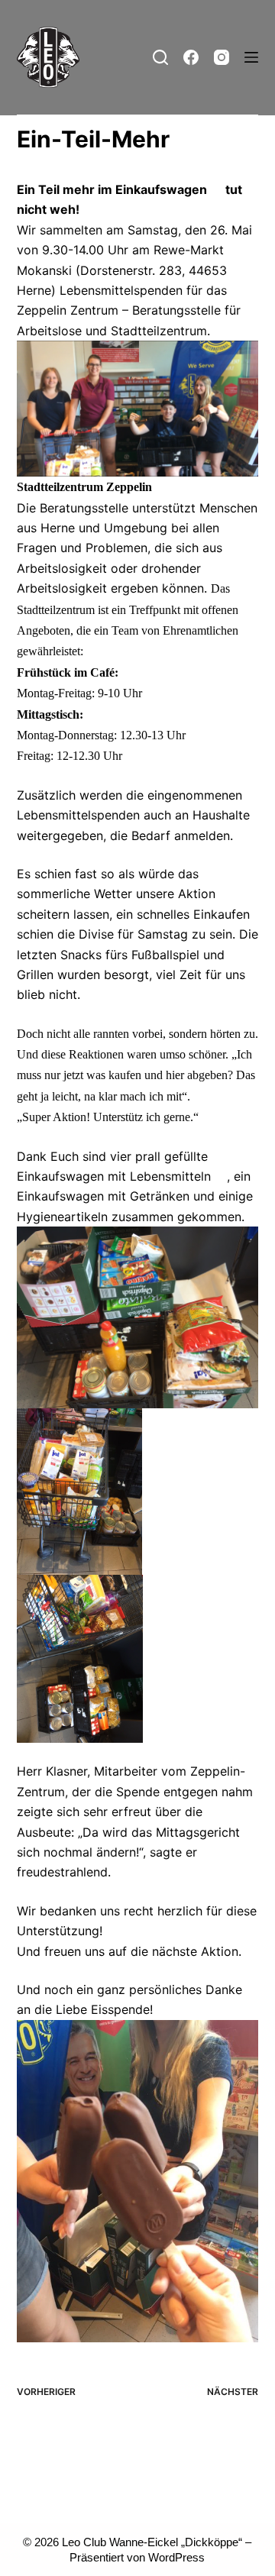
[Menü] (251, 57)
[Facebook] (191, 57)
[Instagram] (222, 57)
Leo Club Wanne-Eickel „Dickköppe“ (152, 2542)
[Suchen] (160, 57)
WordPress (176, 2557)
